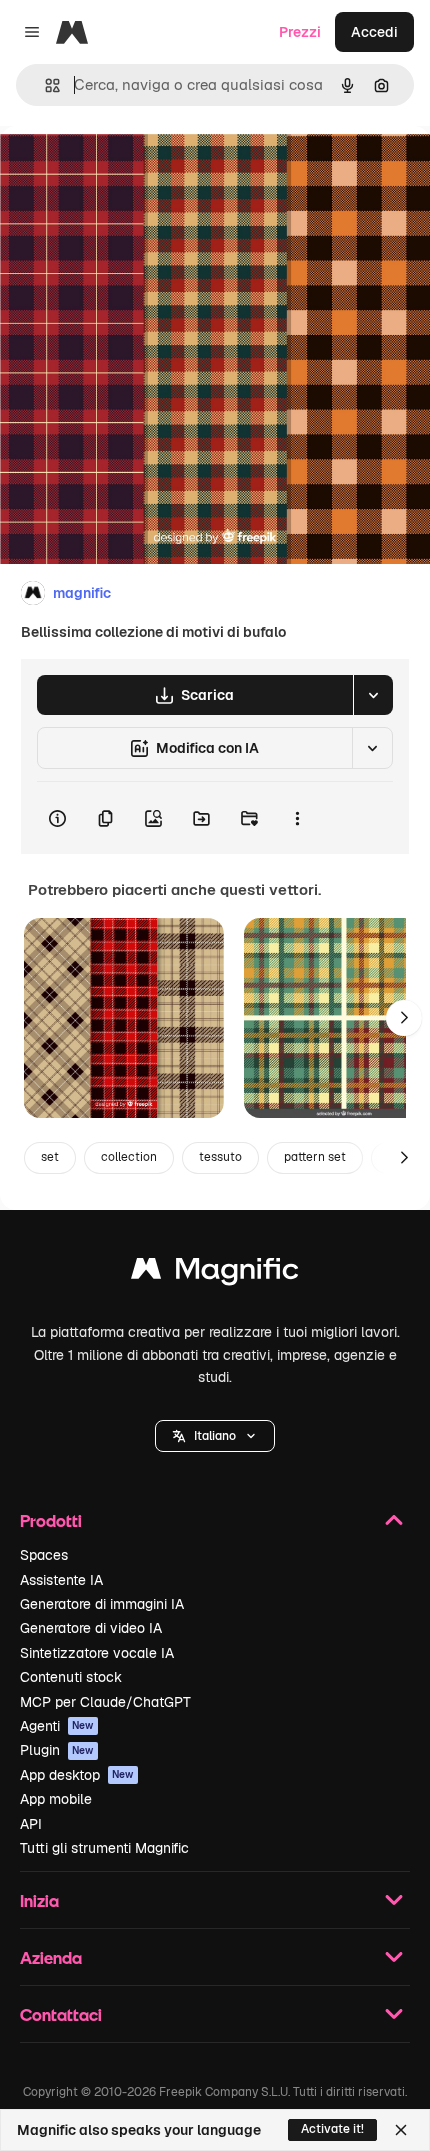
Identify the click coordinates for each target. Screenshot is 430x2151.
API (31, 1824)
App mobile (56, 1799)
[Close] (401, 2130)
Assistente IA (61, 1580)
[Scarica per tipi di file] (373, 695)
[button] (215, 1436)
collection (129, 1157)
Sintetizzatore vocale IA (97, 1653)
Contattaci (61, 2014)
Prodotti (51, 1520)
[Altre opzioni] (297, 818)
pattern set (315, 1157)
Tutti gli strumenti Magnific (104, 1848)
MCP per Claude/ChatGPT (105, 1702)
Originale (132, 171)
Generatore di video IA (91, 1628)
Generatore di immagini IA (102, 1604)
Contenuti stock (71, 1677)
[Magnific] (215, 1273)
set (50, 1157)
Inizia (39, 1900)
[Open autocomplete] (44, 85)
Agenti (57, 1726)
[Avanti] (404, 1018)
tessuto (220, 1157)
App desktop (77, 1775)
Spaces (44, 1555)
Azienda (51, 1957)
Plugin (57, 1750)
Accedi (374, 32)
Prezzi (300, 32)
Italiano (215, 1436)
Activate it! (332, 2129)
